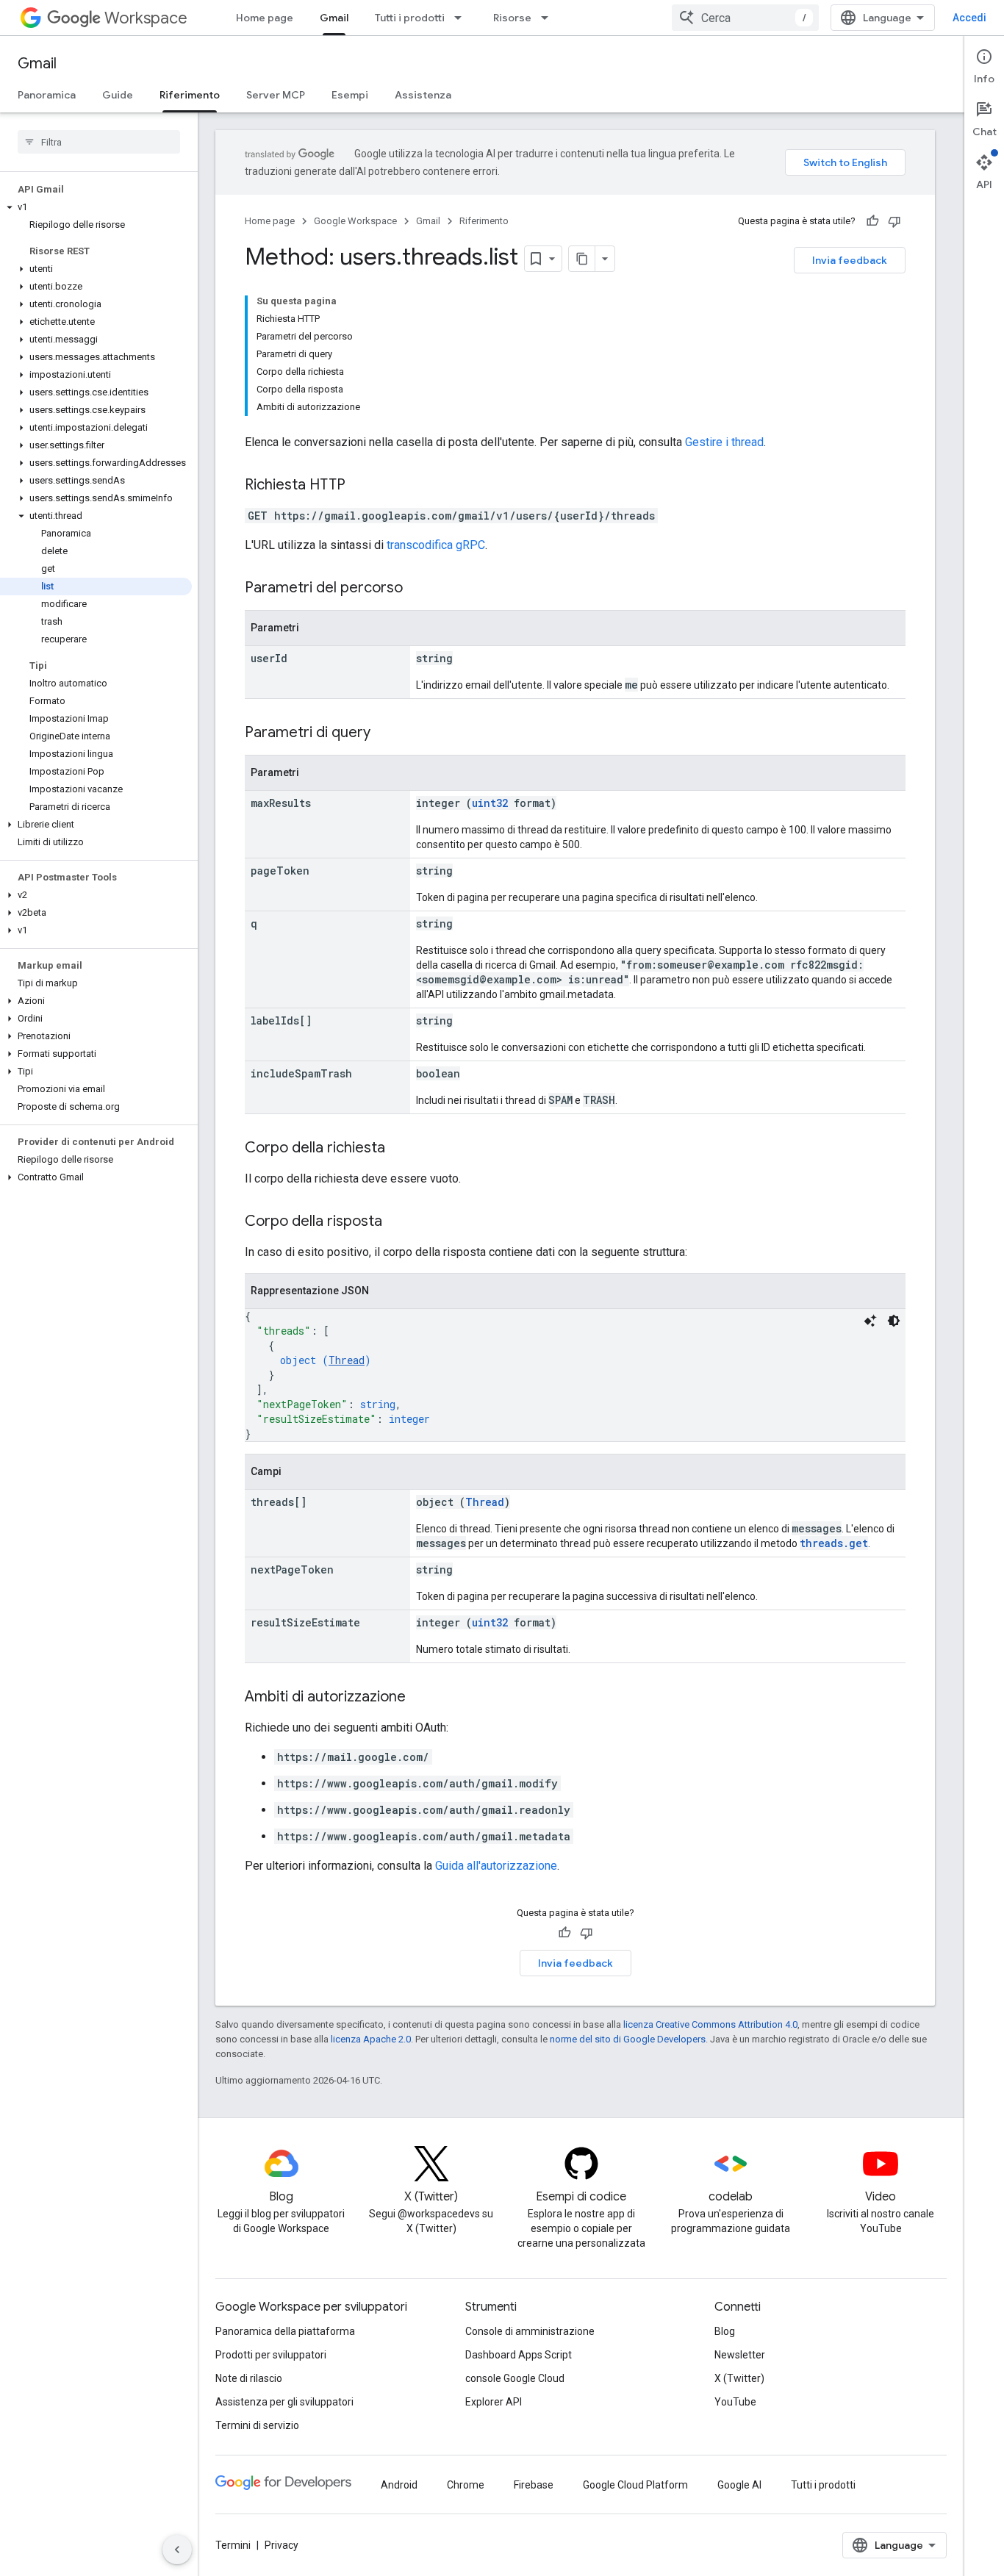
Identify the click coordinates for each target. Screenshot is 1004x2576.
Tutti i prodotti (410, 18)
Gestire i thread (724, 442)
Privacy (282, 2545)
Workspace (146, 18)
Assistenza (423, 95)
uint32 (490, 803)
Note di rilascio (249, 2378)
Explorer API (494, 2402)
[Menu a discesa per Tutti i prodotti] (462, 18)
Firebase (534, 2485)
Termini (233, 2545)
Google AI (739, 2485)
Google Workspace (355, 221)
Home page (265, 18)
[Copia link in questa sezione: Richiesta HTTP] (360, 486)
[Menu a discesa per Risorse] (549, 18)
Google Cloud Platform (635, 2485)
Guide (118, 95)
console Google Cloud (515, 2378)
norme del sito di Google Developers (628, 2039)
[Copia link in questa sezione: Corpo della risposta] (397, 1222)
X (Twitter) (739, 2378)
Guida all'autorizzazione (496, 1866)
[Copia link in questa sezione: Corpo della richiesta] (400, 1149)
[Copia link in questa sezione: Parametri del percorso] (417, 589)
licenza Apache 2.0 (371, 2039)
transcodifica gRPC (436, 545)
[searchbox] (99, 142)
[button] (96, 207)
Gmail (334, 18)
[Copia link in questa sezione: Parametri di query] (385, 733)
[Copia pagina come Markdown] (582, 259)
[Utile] (872, 221)
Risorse (512, 18)
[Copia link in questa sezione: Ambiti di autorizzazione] (420, 1698)
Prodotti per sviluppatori (271, 2355)
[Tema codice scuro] (894, 1321)
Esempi (350, 95)
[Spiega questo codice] (870, 1321)
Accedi (969, 18)
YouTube (735, 2402)
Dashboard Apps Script (519, 2355)
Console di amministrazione (530, 2331)
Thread (347, 1360)
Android (399, 2485)
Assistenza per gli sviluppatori (284, 2402)
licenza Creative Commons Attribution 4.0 (710, 2024)
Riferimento (190, 95)
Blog (725, 2331)
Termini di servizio (257, 2425)
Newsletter (740, 2355)
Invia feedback (850, 260)
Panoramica (47, 95)
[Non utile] (894, 221)
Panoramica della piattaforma (285, 2331)
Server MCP (276, 95)
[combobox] (745, 18)
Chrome (466, 2485)
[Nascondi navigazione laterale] (177, 2550)
